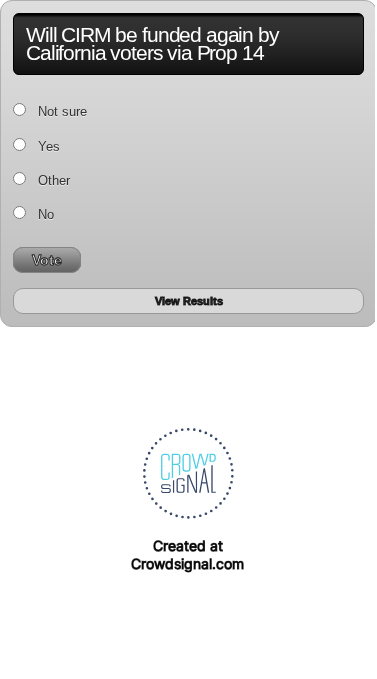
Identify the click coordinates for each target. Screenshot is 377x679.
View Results (189, 301)
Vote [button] (47, 260)
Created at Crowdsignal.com (187, 554)
